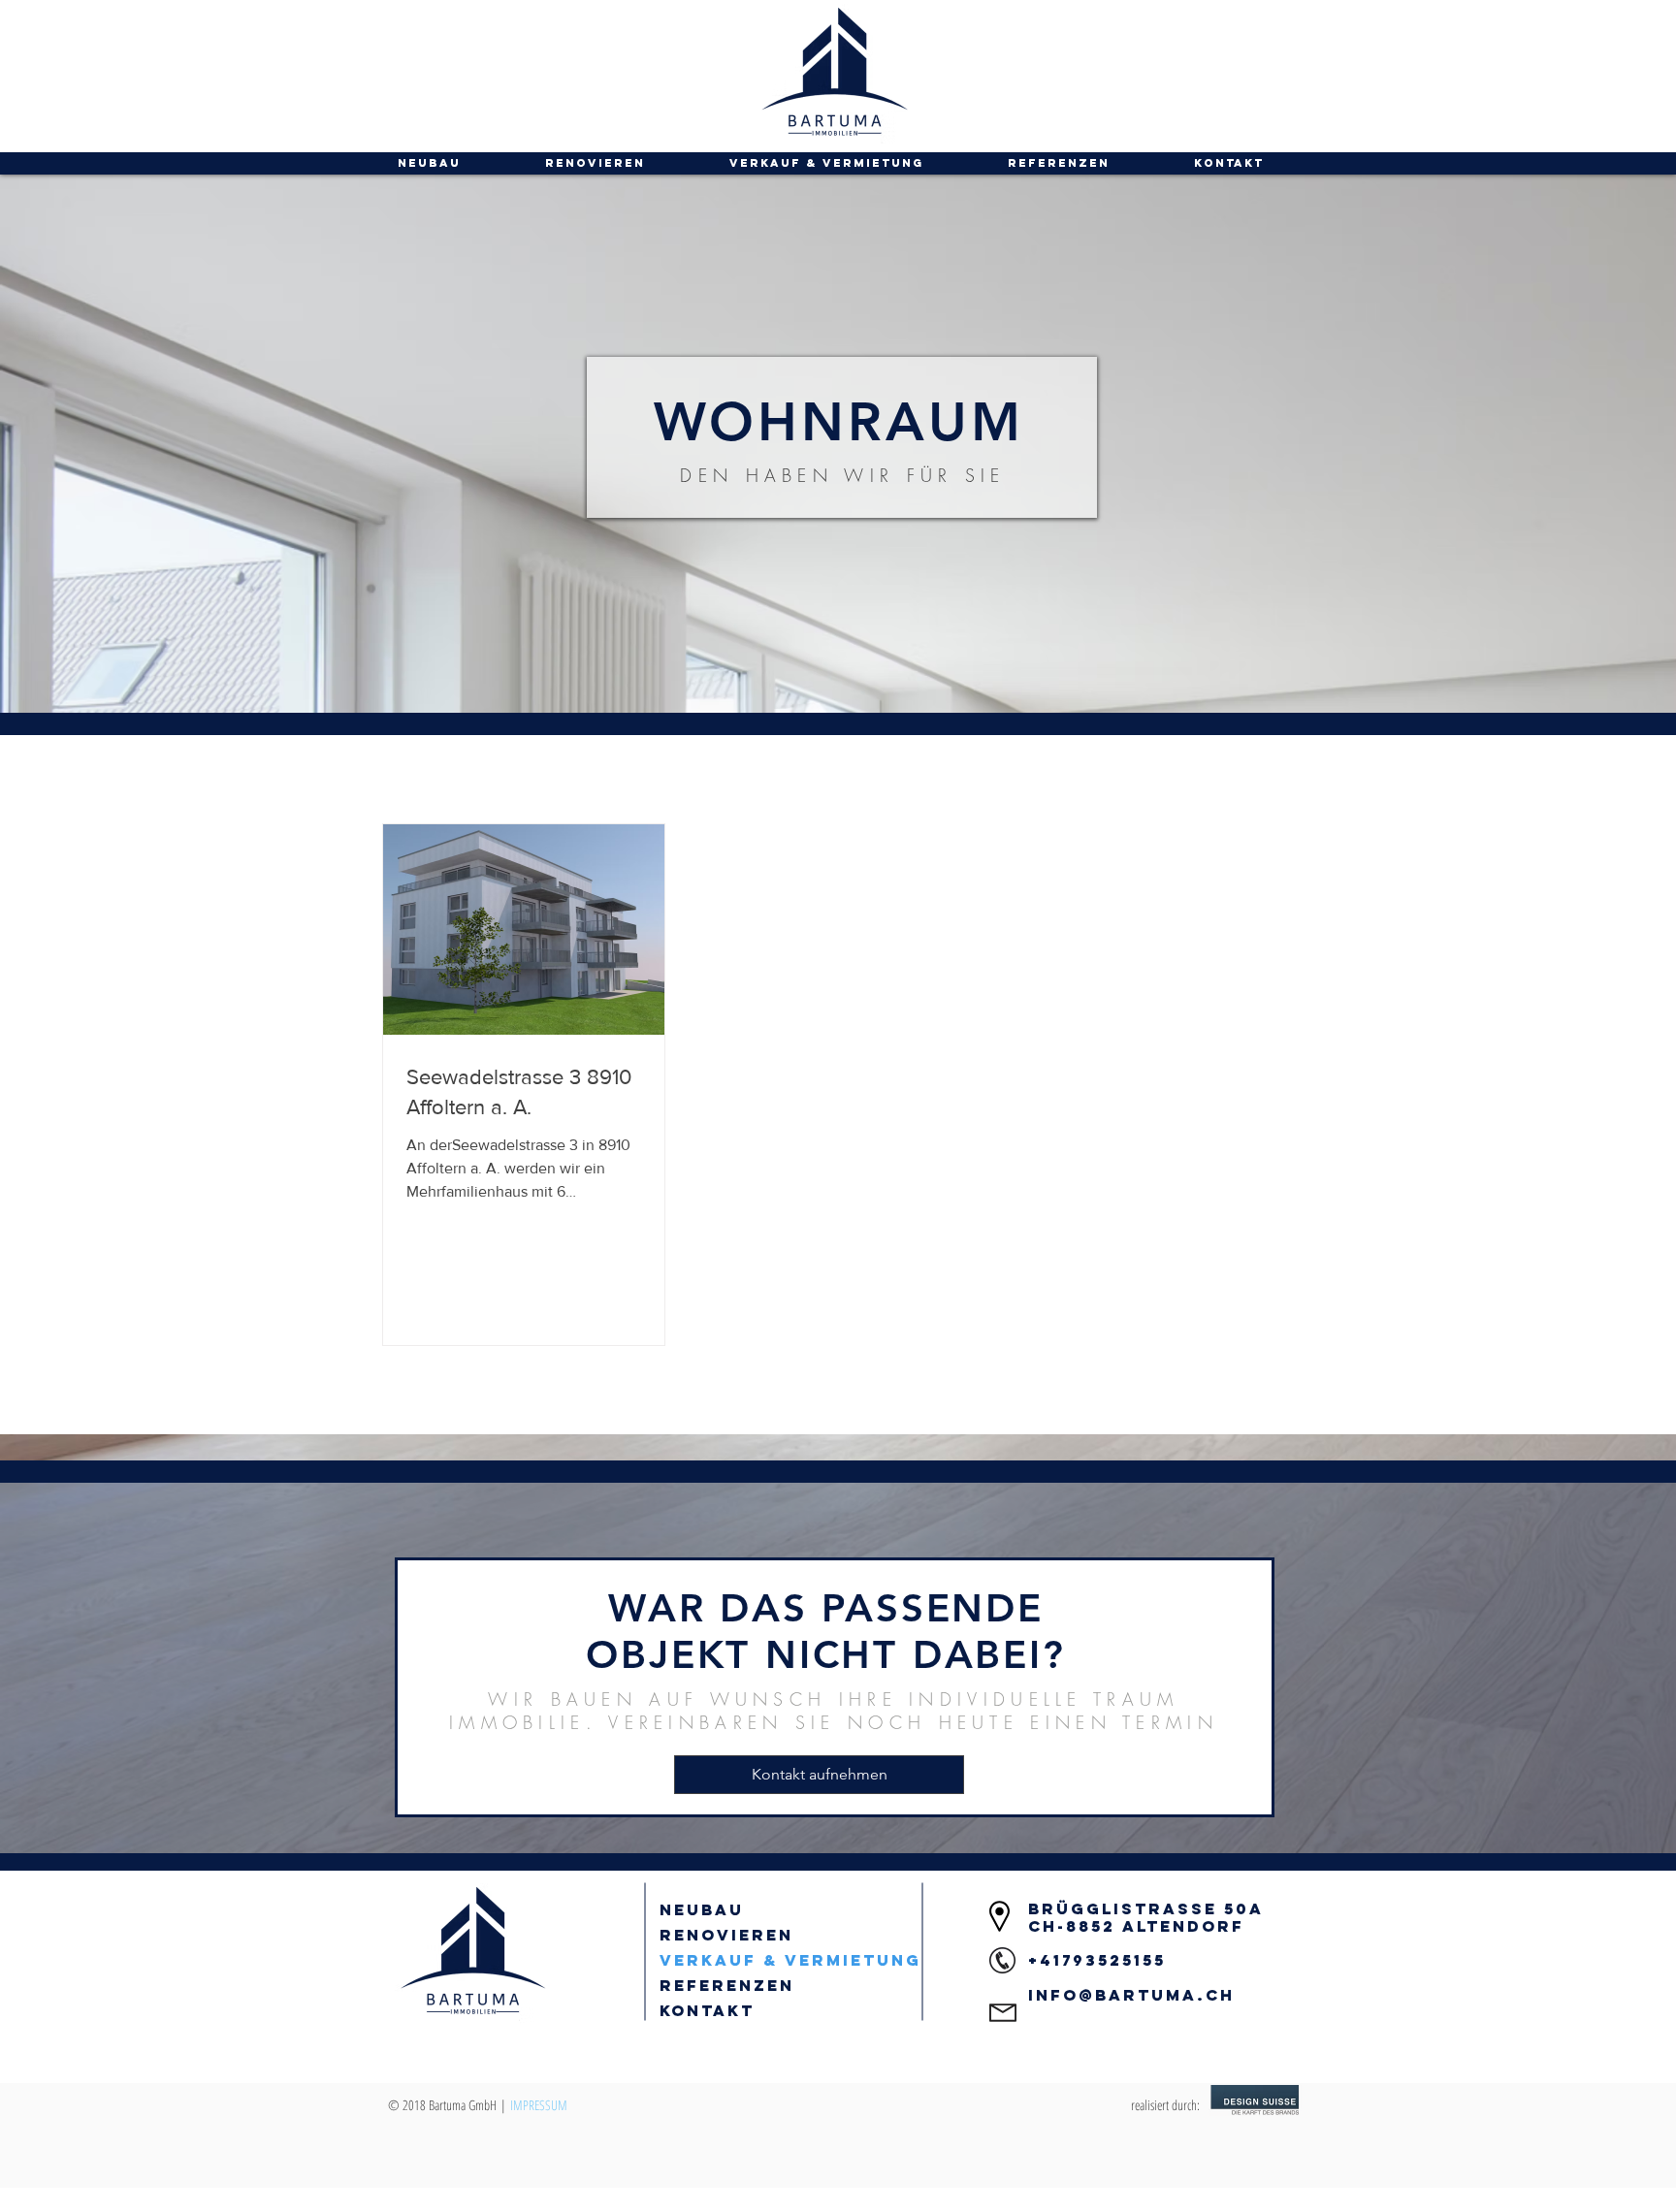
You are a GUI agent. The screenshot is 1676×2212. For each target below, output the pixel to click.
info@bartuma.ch (1131, 1995)
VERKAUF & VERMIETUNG (790, 1960)
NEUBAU (702, 1909)
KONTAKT (707, 2010)
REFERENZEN (727, 1985)
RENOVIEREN (726, 1935)
